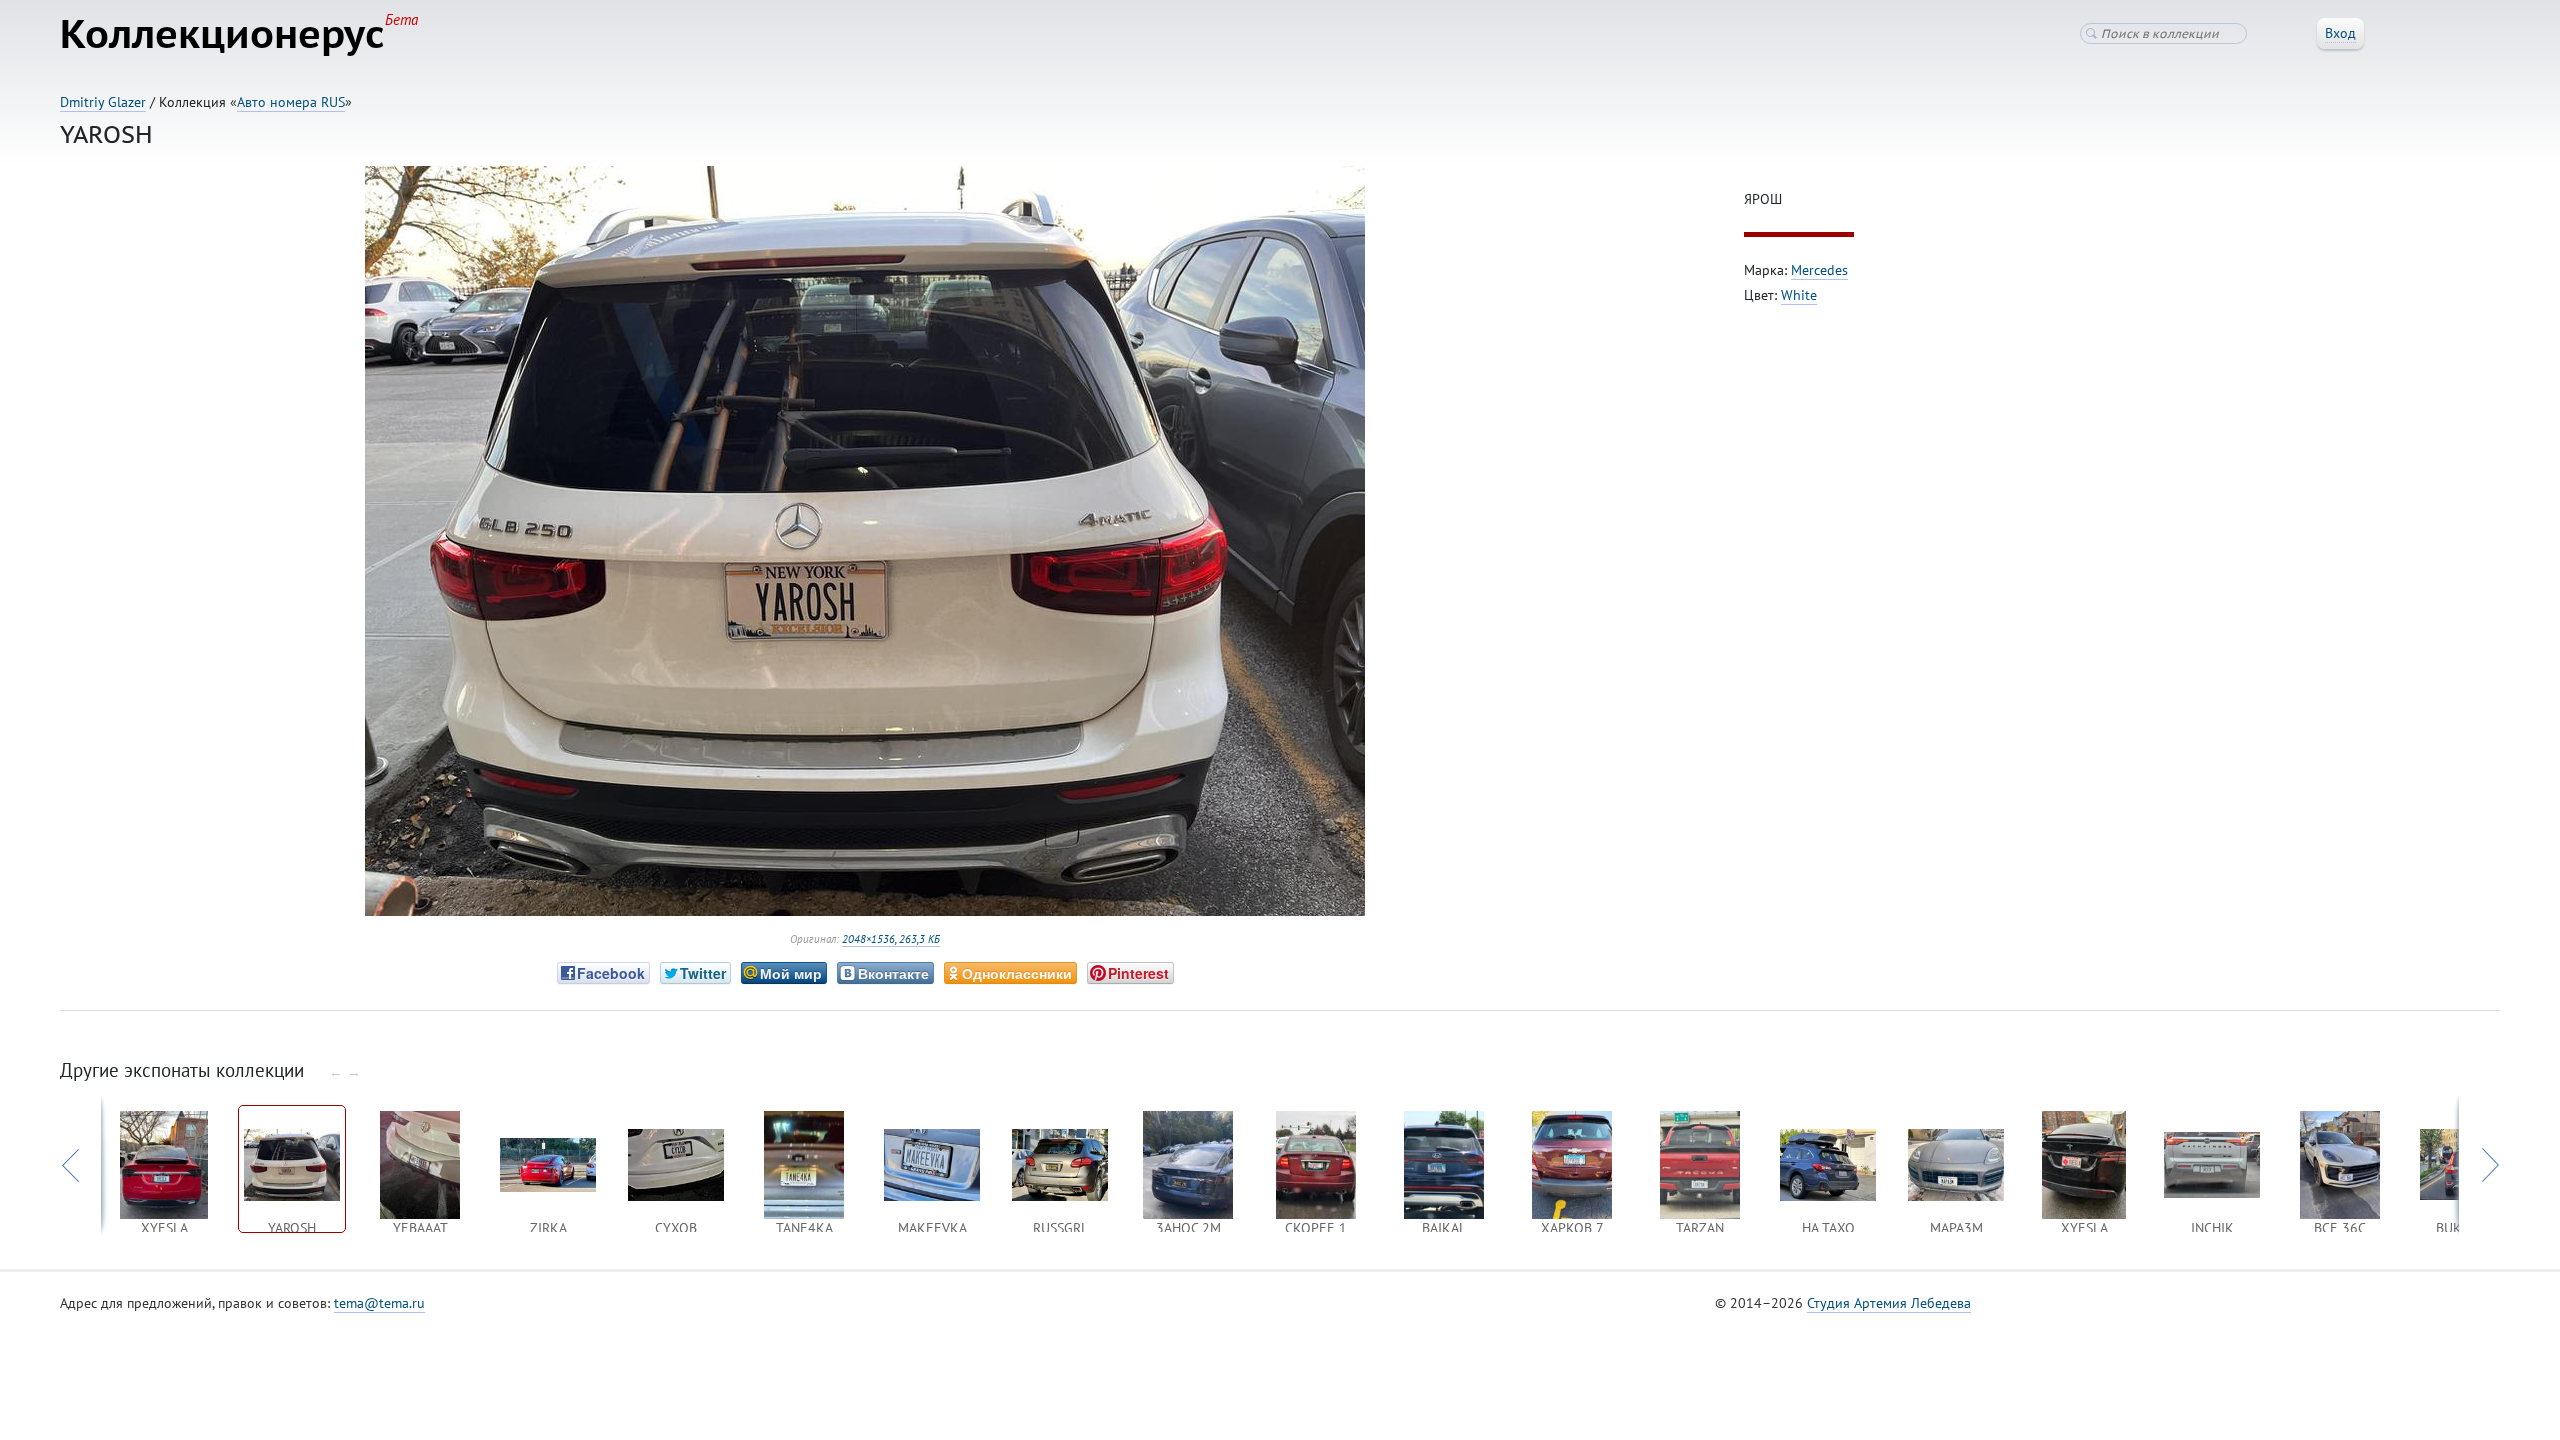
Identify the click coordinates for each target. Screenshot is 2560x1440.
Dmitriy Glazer (103, 102)
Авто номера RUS (291, 102)
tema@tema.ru (379, 1303)
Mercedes (1819, 270)
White (1799, 295)
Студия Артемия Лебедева (1889, 1303)
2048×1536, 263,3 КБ (891, 939)
